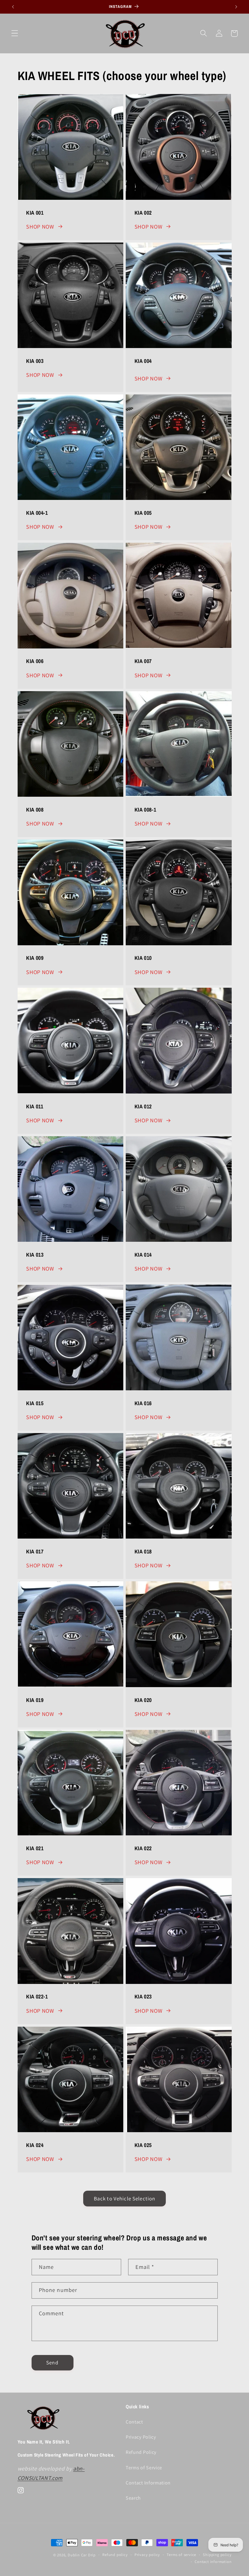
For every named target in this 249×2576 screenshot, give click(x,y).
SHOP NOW (40, 226)
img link (28, 99)
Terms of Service (144, 2468)
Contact (134, 2422)
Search (133, 2498)
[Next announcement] (236, 7)
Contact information (213, 2562)
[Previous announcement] (13, 7)
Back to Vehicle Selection (125, 2198)
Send (52, 2362)
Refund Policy (141, 2452)
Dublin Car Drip (82, 2555)
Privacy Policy (141, 2437)
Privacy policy (147, 2555)
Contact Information (148, 2483)
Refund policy (115, 2555)
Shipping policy (217, 2555)
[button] (15, 33)
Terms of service (181, 2555)
